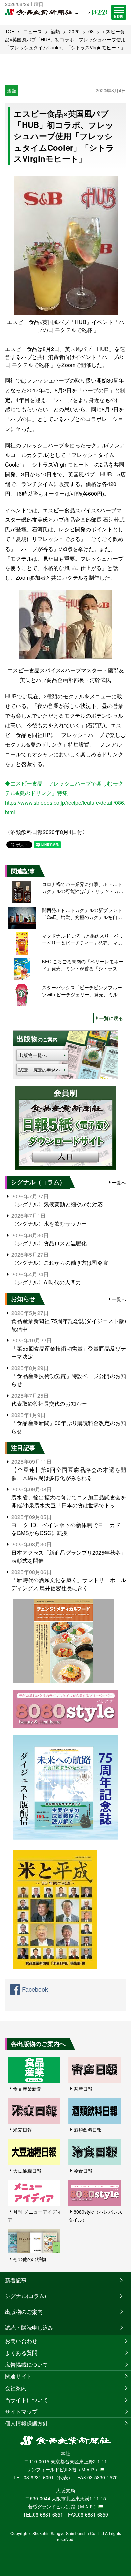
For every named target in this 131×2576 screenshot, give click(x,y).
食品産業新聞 (27, 2089)
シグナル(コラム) (26, 2296)
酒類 (55, 31)
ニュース (33, 31)
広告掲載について (27, 2364)
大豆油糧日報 (27, 2171)
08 (91, 31)
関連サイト (18, 2376)
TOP (10, 31)
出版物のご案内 (24, 2312)
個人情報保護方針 (27, 2423)
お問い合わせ (21, 2341)
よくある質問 (21, 2353)
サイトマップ (21, 2411)
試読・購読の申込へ (40, 1070)
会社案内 (16, 2388)
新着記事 (16, 2280)
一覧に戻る (111, 1018)
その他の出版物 (30, 2259)
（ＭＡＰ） (88, 2469)
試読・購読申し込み (29, 2327)
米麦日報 (23, 2130)
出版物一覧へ (33, 1055)
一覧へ (119, 1182)
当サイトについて (27, 2400)
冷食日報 (83, 2171)
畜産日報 (83, 2089)
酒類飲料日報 (88, 2130)
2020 (74, 31)
